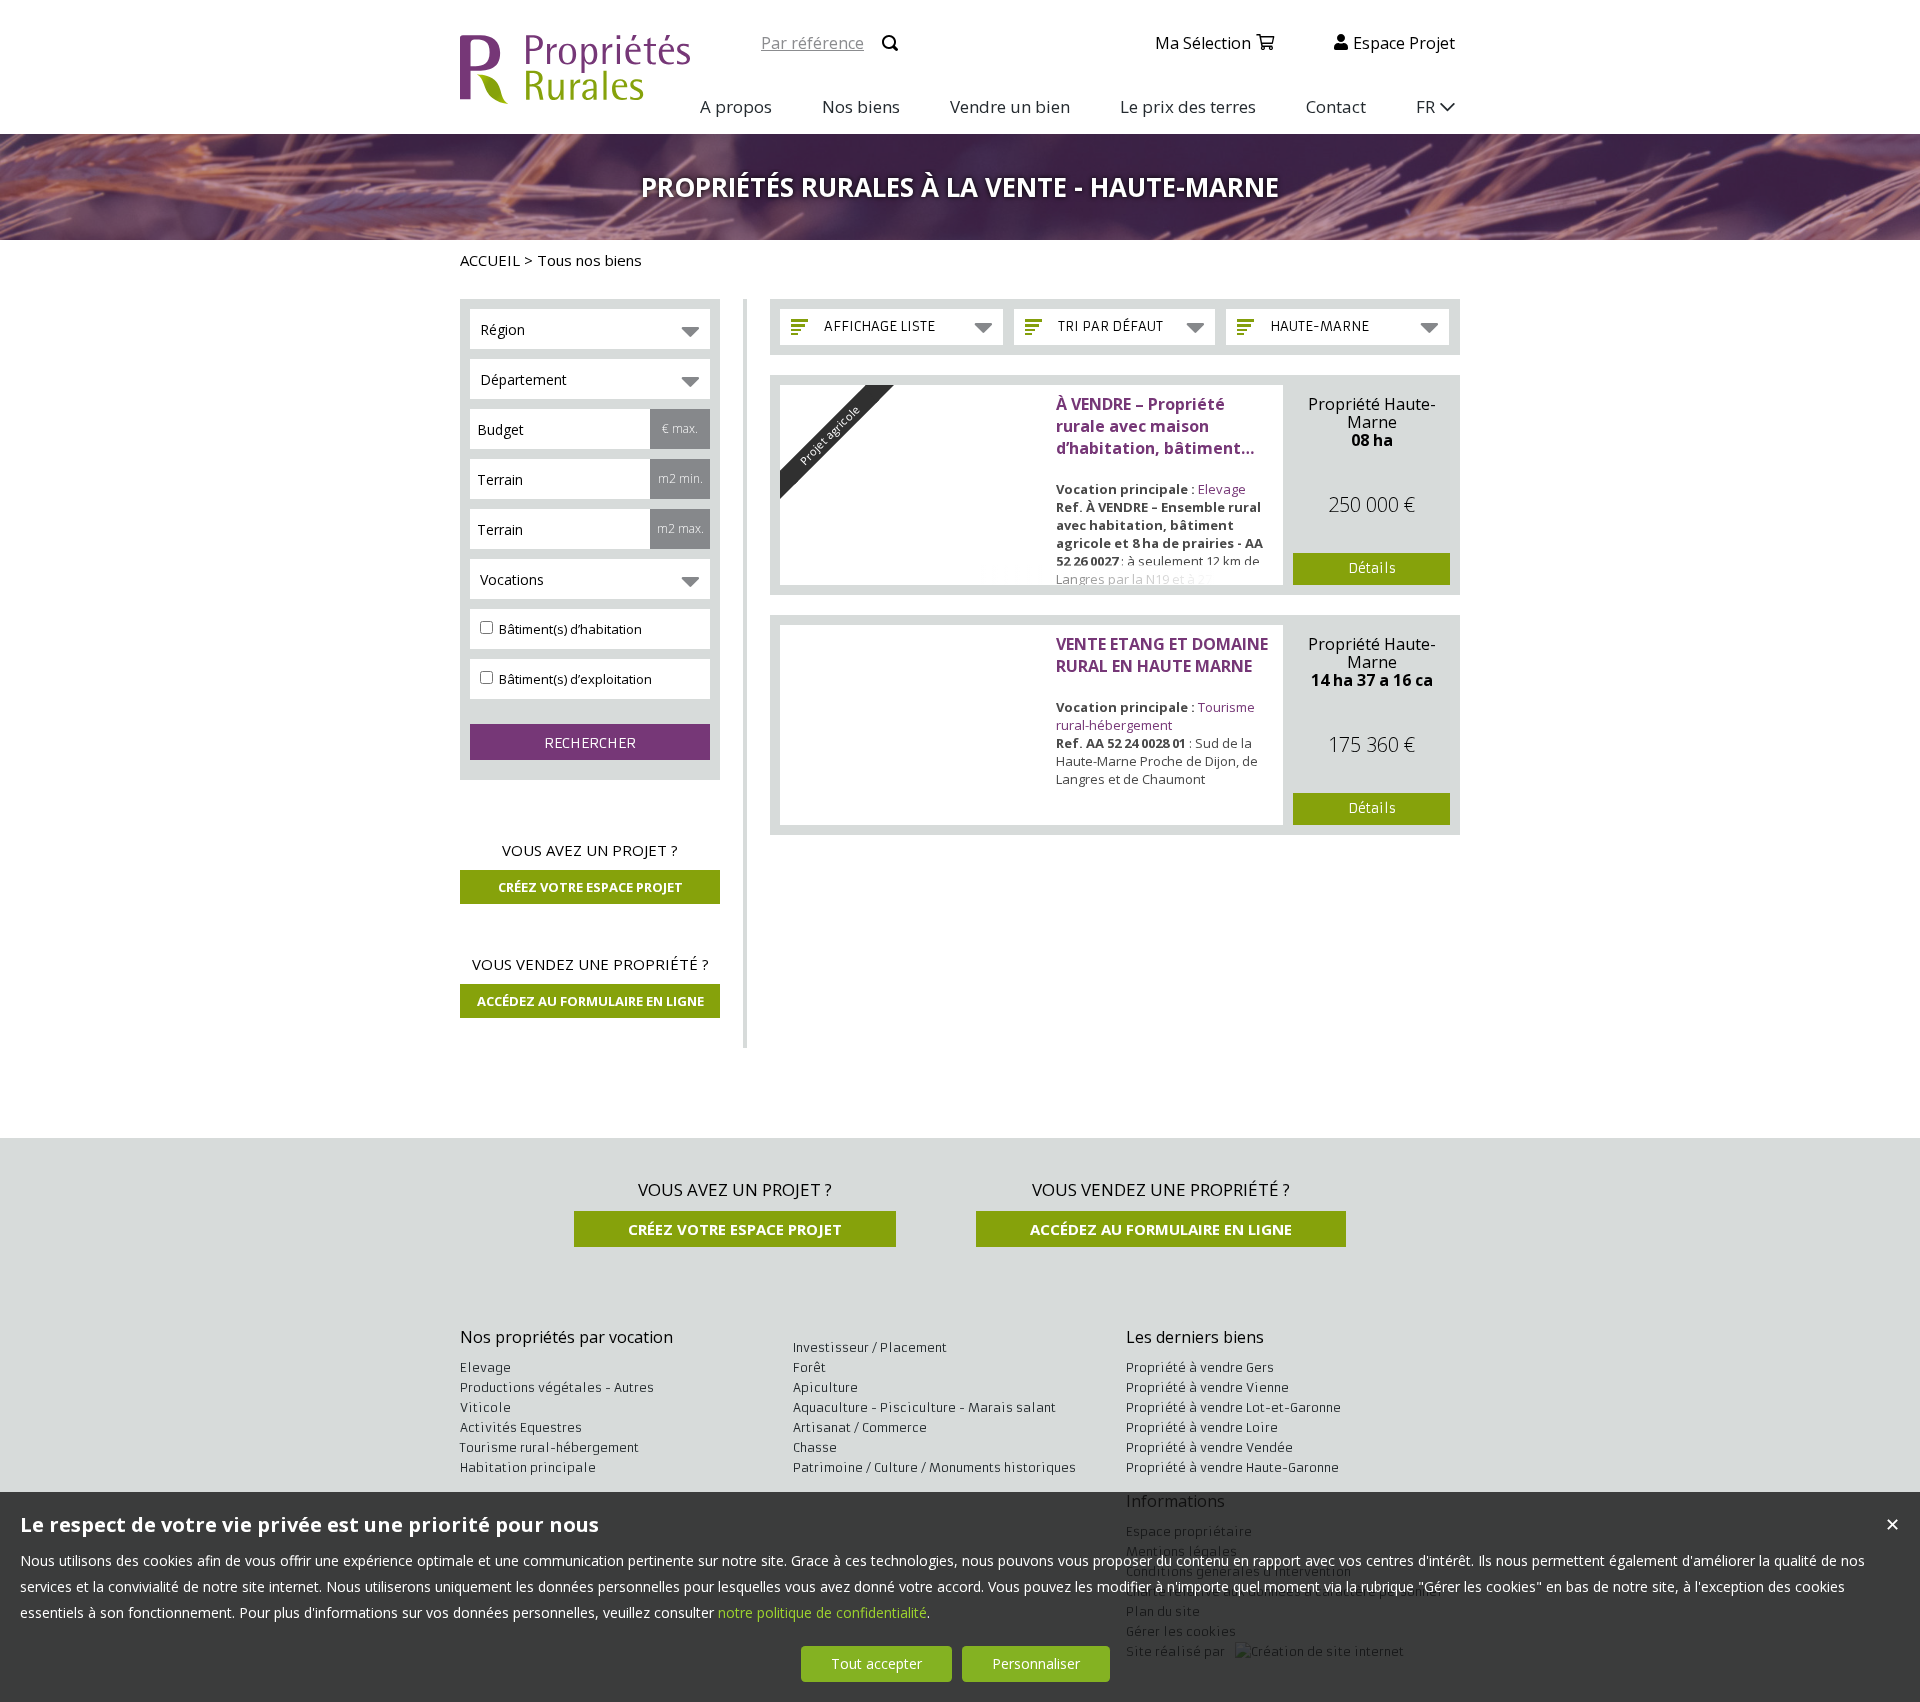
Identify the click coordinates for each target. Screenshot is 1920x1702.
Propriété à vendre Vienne (1207, 1387)
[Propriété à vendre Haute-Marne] (914, 725)
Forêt (809, 1367)
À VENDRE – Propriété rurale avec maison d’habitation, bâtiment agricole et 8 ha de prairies (1163, 426)
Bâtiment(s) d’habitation (569, 629)
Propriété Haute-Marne (1372, 413)
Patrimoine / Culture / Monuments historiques (934, 1467)
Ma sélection (1203, 43)
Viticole (485, 1407)
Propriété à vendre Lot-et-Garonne (1233, 1407)
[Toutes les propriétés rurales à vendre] (575, 92)
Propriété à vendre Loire (1202, 1427)
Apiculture (825, 1387)
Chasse (815, 1447)
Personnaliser (1036, 1663)
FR (1425, 106)
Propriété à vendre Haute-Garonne (1232, 1467)
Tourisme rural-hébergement (1155, 716)
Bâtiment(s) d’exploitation (574, 679)
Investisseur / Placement (870, 1347)
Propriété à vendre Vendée (1209, 1447)
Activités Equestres (521, 1427)
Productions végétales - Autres (557, 1387)
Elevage (1222, 489)
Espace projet (1404, 43)
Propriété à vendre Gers (1200, 1367)
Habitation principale (528, 1467)
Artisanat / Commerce (860, 1427)
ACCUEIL (490, 260)
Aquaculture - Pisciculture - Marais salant (924, 1407)
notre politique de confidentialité (822, 1612)
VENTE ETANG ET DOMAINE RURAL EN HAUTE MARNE (1162, 655)
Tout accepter (876, 1663)
